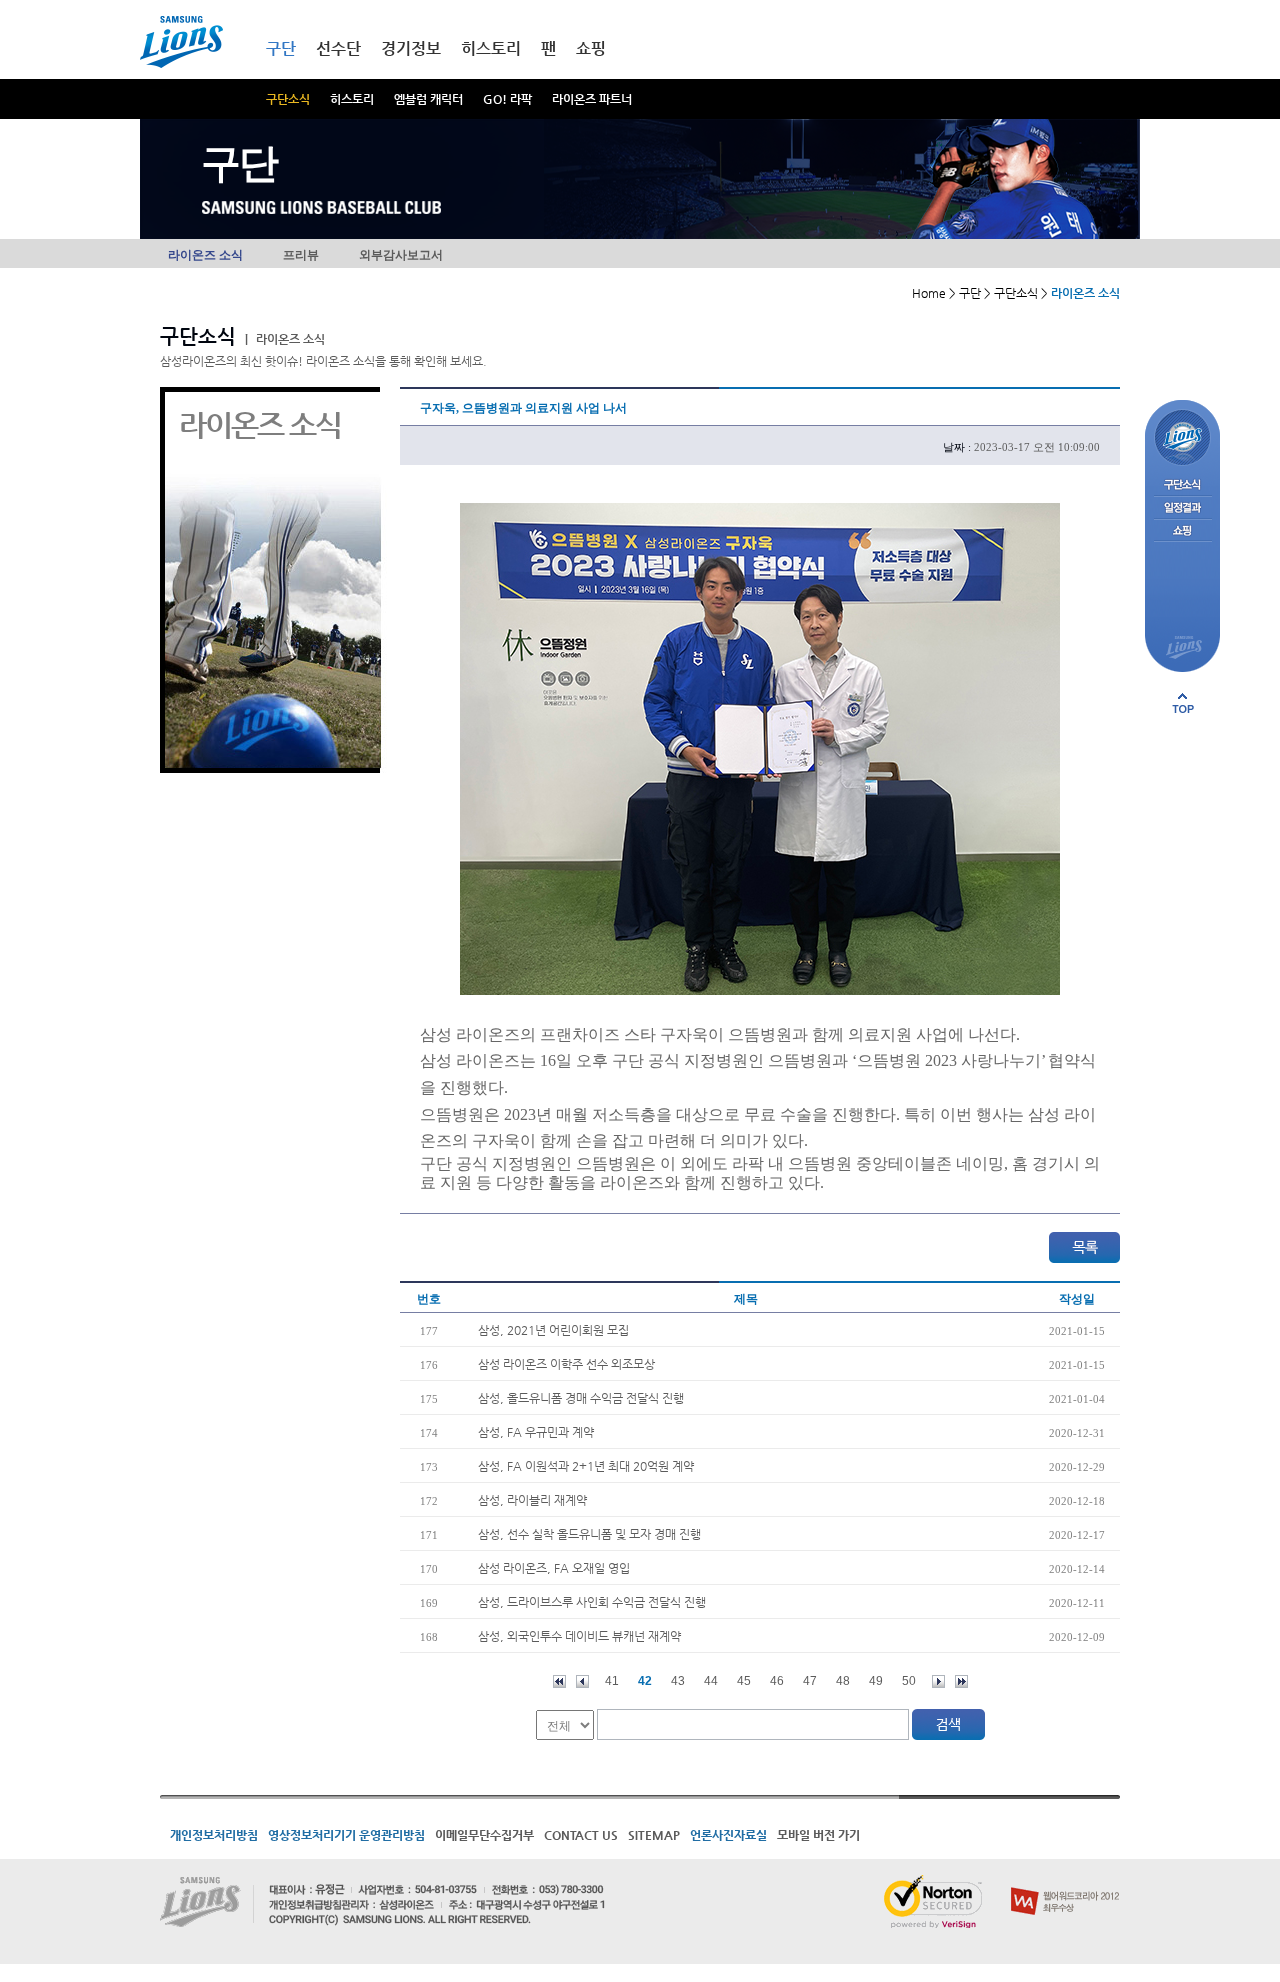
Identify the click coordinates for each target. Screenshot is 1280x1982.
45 (744, 1681)
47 (810, 1681)
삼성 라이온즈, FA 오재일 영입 (554, 1568)
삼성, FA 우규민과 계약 (536, 1432)
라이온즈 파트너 (592, 99)
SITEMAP (654, 1835)
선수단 (338, 48)
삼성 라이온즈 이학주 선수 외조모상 (566, 1364)
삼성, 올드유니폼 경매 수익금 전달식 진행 (581, 1398)
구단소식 (288, 99)
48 (843, 1681)
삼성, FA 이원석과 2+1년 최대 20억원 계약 (586, 1466)
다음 (938, 1681)
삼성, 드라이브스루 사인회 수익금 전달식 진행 (592, 1602)
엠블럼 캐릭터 (428, 99)
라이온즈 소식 (205, 255)
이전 (582, 1681)
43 (678, 1681)
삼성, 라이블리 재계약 (532, 1500)
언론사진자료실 (728, 1835)
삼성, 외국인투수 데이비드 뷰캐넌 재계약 (579, 1636)
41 (612, 1681)
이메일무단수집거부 (484, 1835)
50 (909, 1681)
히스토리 (352, 99)
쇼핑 (591, 48)
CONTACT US (581, 1835)
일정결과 (1182, 508)
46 (777, 1681)
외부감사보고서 (401, 255)
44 (711, 1681)
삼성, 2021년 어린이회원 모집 (553, 1330)
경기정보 (411, 48)
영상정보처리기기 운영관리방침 (346, 1835)
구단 (281, 48)
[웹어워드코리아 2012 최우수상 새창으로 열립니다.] (1065, 1883)
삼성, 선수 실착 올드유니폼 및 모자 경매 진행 (589, 1534)
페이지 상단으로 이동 (1183, 703)
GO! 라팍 (507, 99)
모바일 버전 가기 (818, 1835)
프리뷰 (301, 255)
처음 (559, 1681)
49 (876, 1681)
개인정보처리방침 (214, 1835)
